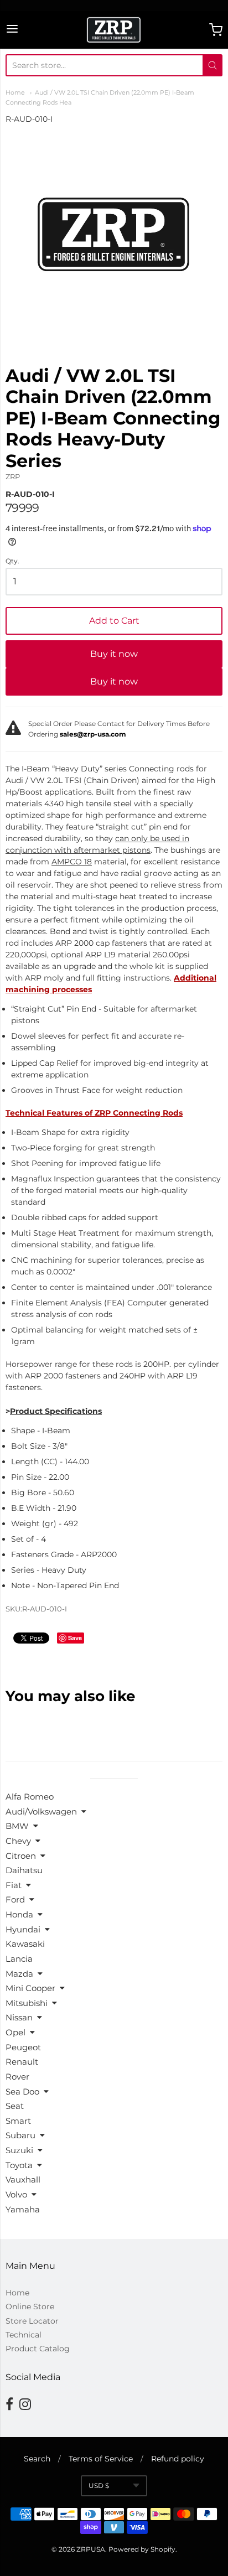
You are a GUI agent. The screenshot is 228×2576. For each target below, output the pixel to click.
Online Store (30, 2307)
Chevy (18, 1841)
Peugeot (23, 2047)
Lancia (19, 1959)
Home (15, 92)
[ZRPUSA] (114, 30)
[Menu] (12, 30)
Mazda (19, 1974)
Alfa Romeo (30, 1797)
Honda (19, 1914)
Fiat (14, 1885)
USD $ (99, 2486)
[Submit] (213, 65)
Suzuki (19, 2150)
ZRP (13, 476)
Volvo (16, 2194)
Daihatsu (24, 1870)
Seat (15, 2106)
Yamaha (23, 2209)
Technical (24, 2335)
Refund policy (178, 2459)
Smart (18, 2121)
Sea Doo (22, 2092)
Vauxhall (23, 2180)
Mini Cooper (30, 1988)
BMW (17, 1826)
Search (37, 2459)
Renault (22, 2062)
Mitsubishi (27, 2003)
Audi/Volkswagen (41, 1812)
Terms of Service (101, 2459)
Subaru (20, 2135)
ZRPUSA (91, 2549)
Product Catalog (38, 2349)
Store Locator (32, 2321)
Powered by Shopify (142, 2549)
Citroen (21, 1856)
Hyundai (23, 1929)
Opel (15, 2032)
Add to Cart (114, 621)
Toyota (19, 2165)
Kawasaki (25, 1944)
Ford (15, 1899)
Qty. (12, 561)
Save (75, 1638)
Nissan (19, 2017)
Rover (17, 2077)
